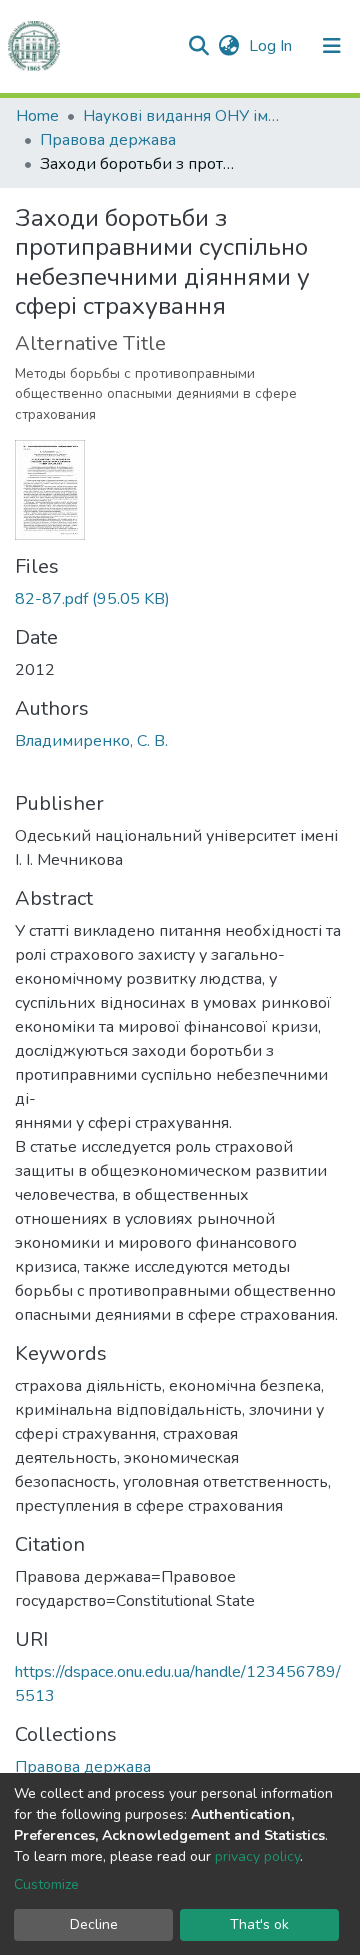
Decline (94, 1924)
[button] (228, 46)
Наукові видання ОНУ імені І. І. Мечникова (183, 116)
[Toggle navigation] (332, 46)
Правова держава (108, 140)
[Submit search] (198, 46)
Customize (46, 1884)
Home (37, 116)
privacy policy (257, 1856)
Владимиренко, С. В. (91, 741)
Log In (272, 46)
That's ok (259, 1924)
